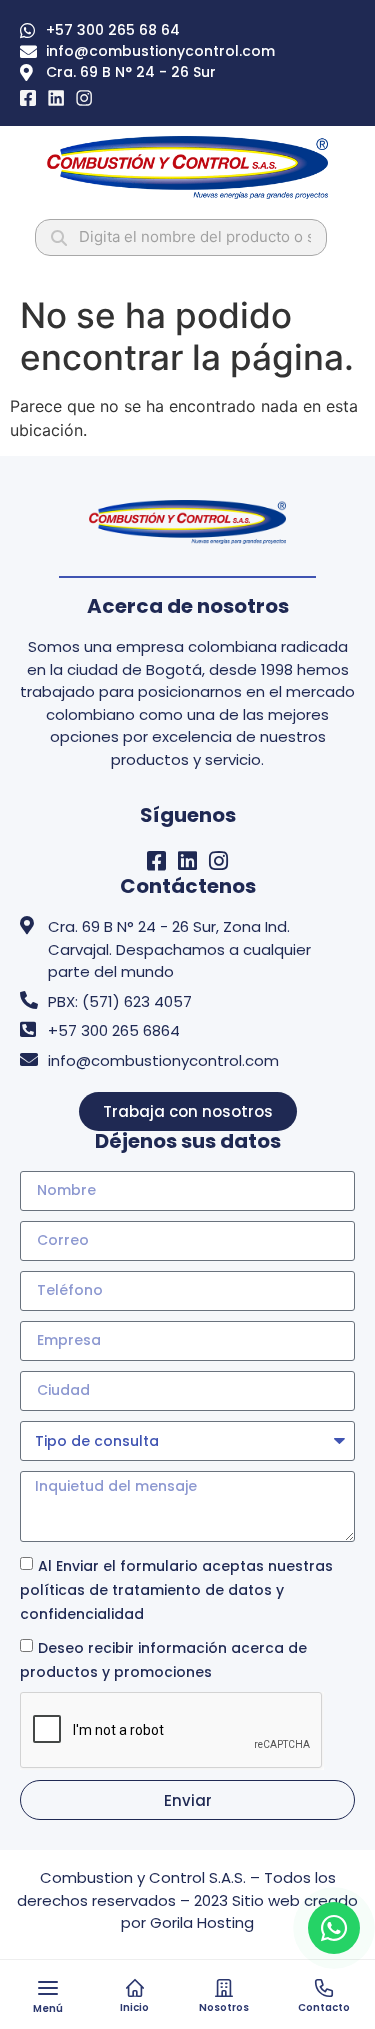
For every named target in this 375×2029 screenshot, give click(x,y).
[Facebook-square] (156, 860)
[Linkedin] (187, 860)
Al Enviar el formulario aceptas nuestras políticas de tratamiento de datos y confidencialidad (176, 1590)
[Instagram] (218, 860)
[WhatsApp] (334, 1928)
